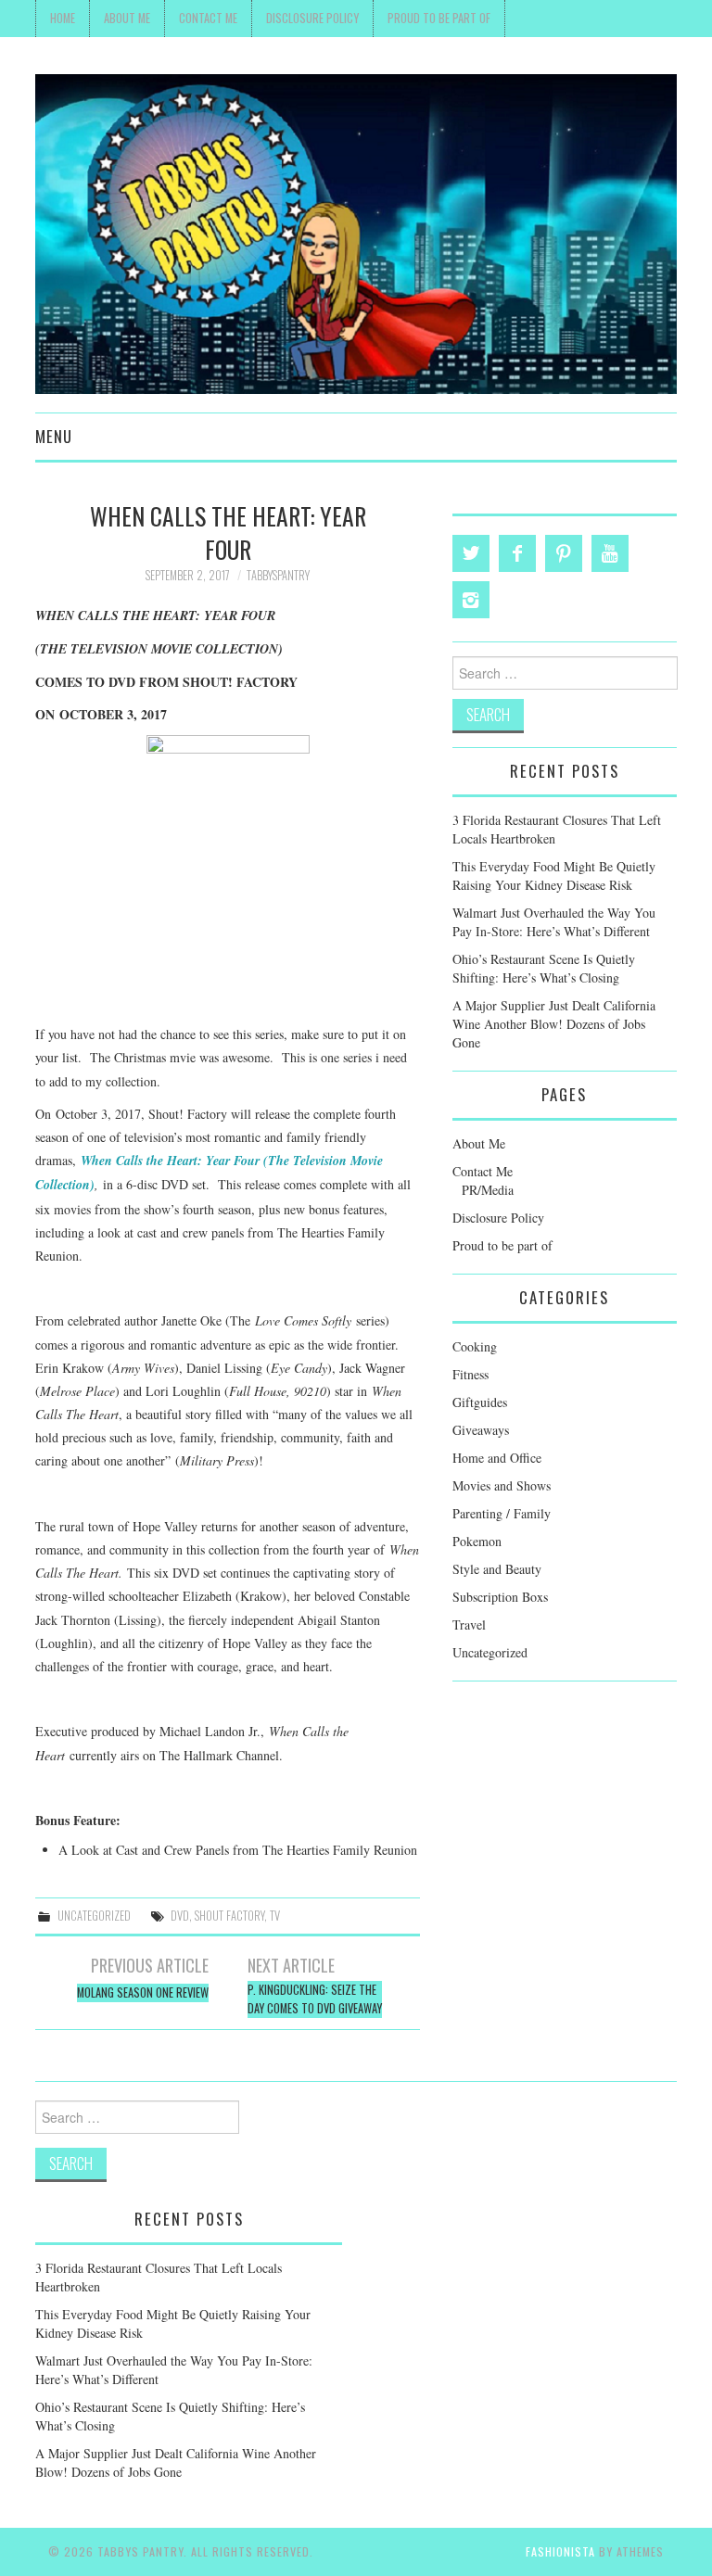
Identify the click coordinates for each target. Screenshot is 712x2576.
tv (275, 1916)
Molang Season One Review (143, 1992)
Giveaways (481, 1430)
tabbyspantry (278, 575)
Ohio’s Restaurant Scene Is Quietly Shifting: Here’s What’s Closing (544, 968)
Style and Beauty (497, 1569)
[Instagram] (471, 600)
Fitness (470, 1374)
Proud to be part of (439, 18)
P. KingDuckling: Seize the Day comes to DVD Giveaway (315, 1999)
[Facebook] (517, 553)
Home (63, 18)
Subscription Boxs (500, 1597)
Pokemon (477, 1541)
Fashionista (560, 2551)
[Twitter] (471, 553)
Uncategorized (94, 1916)
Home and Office (497, 1458)
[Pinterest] (564, 553)
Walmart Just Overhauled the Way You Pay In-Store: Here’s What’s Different (554, 922)
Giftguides (480, 1402)
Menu (54, 436)
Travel (469, 1624)
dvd (180, 1916)
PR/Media (488, 1190)
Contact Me (208, 18)
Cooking (475, 1346)
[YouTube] (610, 553)
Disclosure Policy (312, 18)
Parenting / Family (502, 1513)
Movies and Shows (502, 1485)
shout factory (229, 1916)
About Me (127, 18)
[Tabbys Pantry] (356, 232)
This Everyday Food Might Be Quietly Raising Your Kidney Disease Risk (554, 876)
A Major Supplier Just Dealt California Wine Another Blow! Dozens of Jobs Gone (554, 1024)
